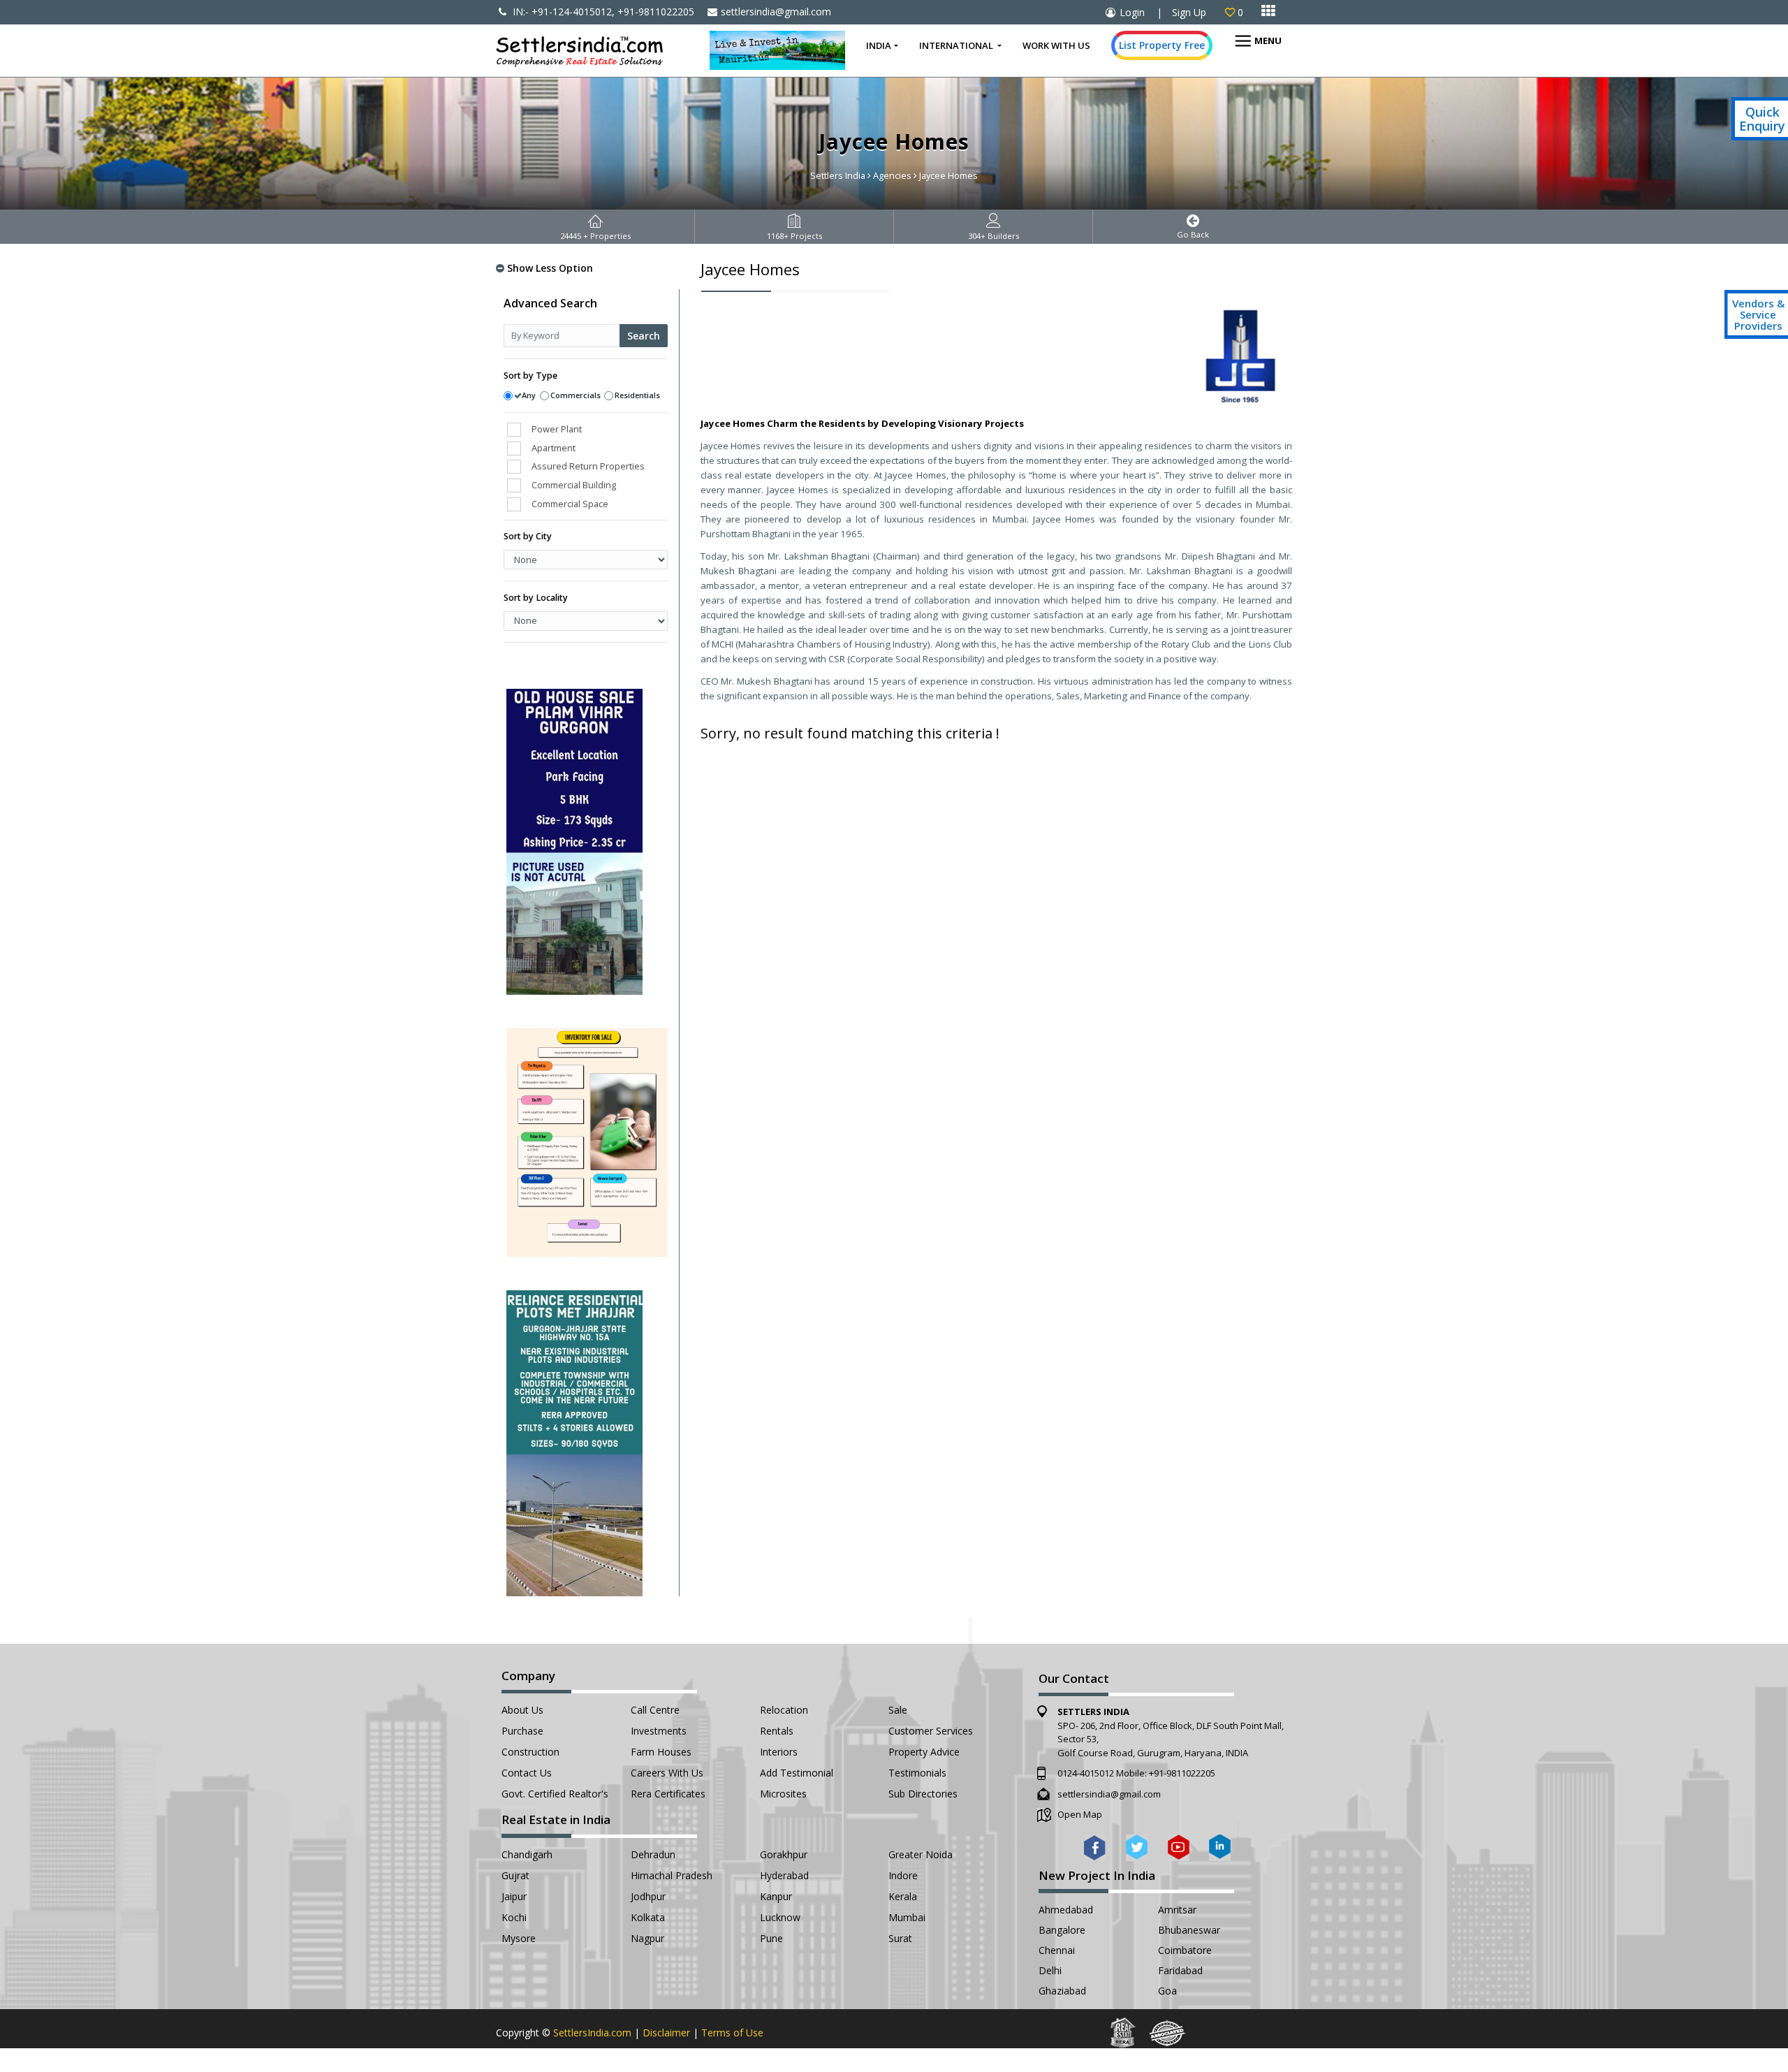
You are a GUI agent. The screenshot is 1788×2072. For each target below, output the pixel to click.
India (879, 45)
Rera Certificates (668, 1794)
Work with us (1056, 45)
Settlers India (838, 175)
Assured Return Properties (588, 466)
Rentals (777, 1731)
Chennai (1057, 1950)
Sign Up (1189, 12)
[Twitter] (1137, 1847)
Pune (771, 1938)
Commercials (576, 395)
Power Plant (557, 429)
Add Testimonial (797, 1773)
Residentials (637, 395)
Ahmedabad (1066, 1910)
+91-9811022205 (1182, 1773)
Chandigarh (527, 1854)
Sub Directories (923, 1794)
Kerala (903, 1896)
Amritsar (1177, 1910)
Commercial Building (574, 485)
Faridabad (1180, 1970)
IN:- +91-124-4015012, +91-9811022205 (602, 12)
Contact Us (527, 1773)
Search (644, 336)
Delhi (1050, 1970)
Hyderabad (784, 1875)
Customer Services (931, 1731)
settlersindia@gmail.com (776, 12)
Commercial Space (570, 504)
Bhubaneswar (1189, 1930)
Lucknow (780, 1917)
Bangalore (1062, 1930)
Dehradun (653, 1854)
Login (1132, 12)
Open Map (1080, 1814)
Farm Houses (661, 1752)
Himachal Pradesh (672, 1875)
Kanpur (776, 1896)
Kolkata (648, 1917)
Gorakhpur (784, 1854)
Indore (903, 1875)
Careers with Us (667, 1773)
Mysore (519, 1938)
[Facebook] (1095, 1847)
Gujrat (515, 1875)
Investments (659, 1731)
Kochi (514, 1917)
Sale (898, 1710)
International (957, 45)
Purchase (522, 1731)
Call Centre (655, 1710)
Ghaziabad (1062, 1991)
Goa (1167, 1991)
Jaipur (514, 1896)
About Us (522, 1710)
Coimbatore (1185, 1950)
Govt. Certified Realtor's (555, 1794)
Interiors (779, 1752)
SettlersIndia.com (592, 2033)
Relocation (784, 1710)
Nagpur (647, 1938)
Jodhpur (648, 1896)
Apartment (554, 448)
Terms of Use (732, 2033)
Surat (900, 1938)
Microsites (783, 1794)
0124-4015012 (1086, 1773)
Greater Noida (921, 1854)
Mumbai (907, 1917)
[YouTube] (1179, 1847)
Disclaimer (666, 2033)
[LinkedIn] (1220, 1847)
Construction (530, 1752)
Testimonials (917, 1773)
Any (529, 395)
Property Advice (924, 1752)
